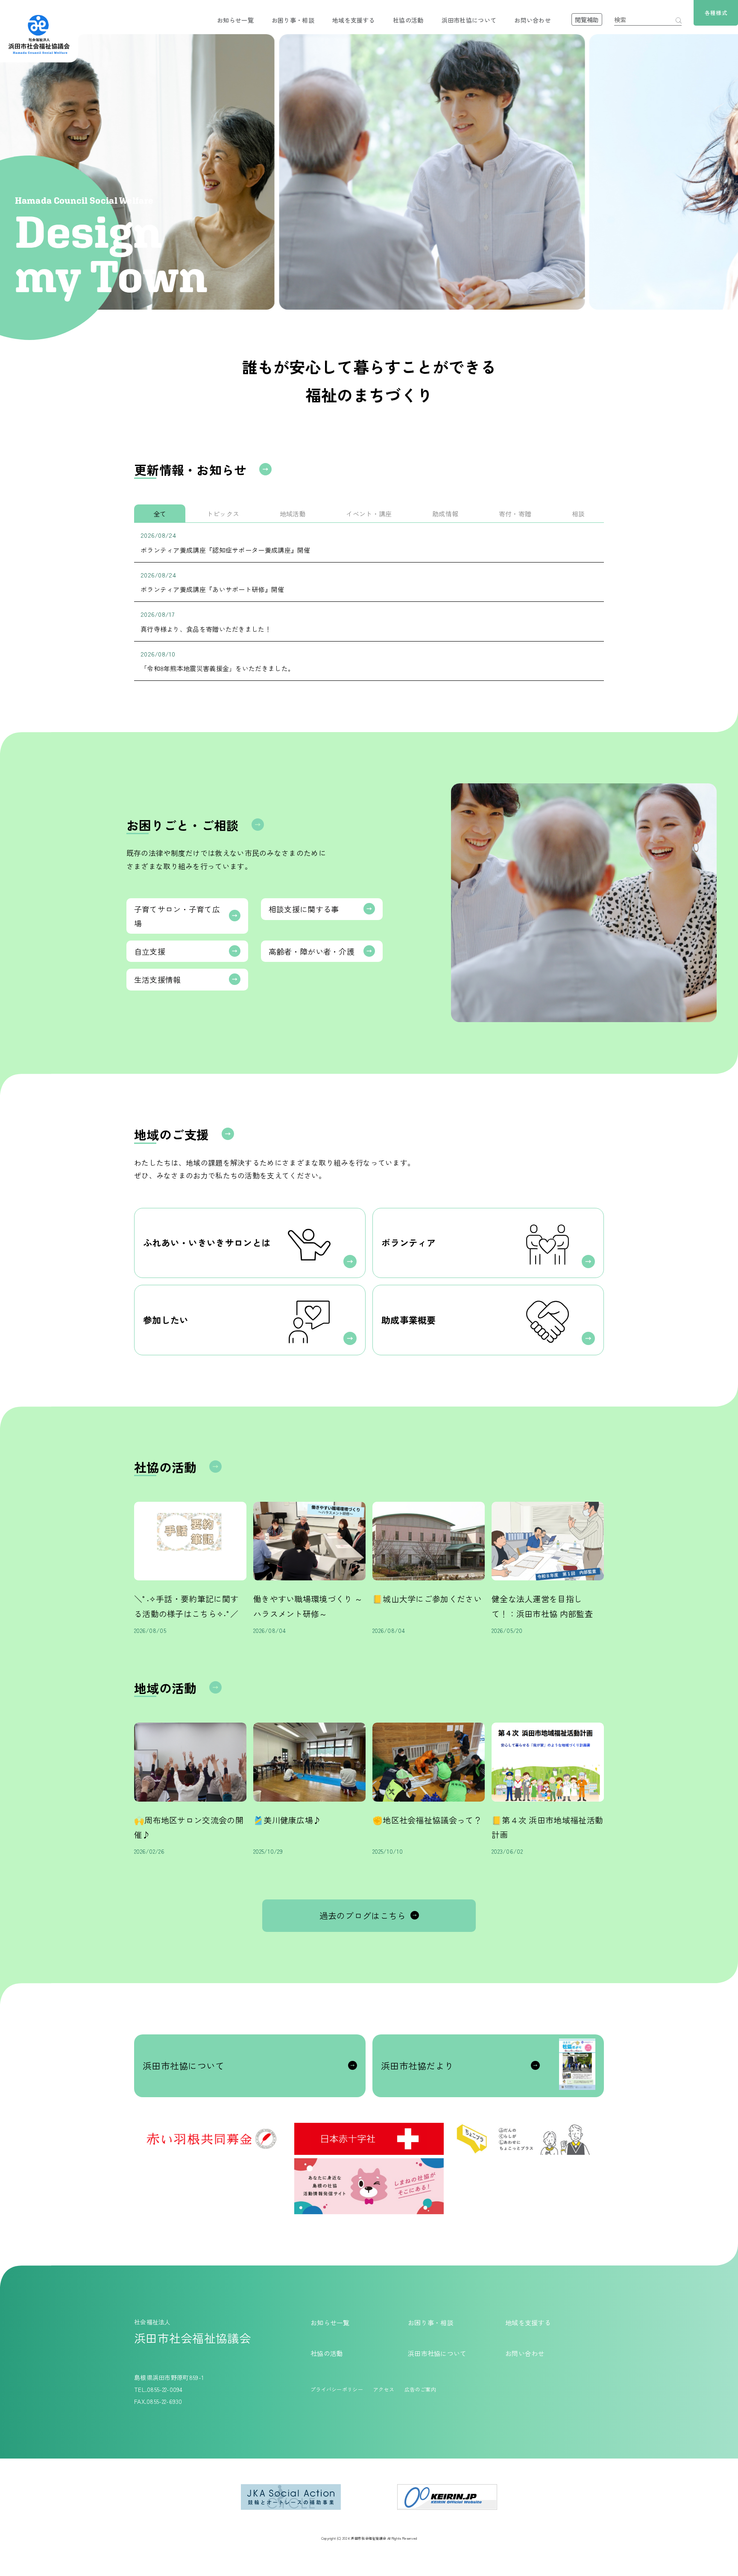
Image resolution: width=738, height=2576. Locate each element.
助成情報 (445, 514)
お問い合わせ (533, 20)
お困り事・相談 (293, 20)
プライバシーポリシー (337, 2389)
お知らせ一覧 (235, 20)
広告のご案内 (420, 2389)
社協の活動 (408, 20)
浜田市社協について (469, 20)
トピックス (223, 514)
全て (160, 514)
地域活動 (293, 514)
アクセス (384, 2389)
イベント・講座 (369, 514)
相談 (578, 514)
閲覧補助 (587, 20)
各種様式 (716, 13)
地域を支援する (354, 20)
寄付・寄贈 (515, 514)
